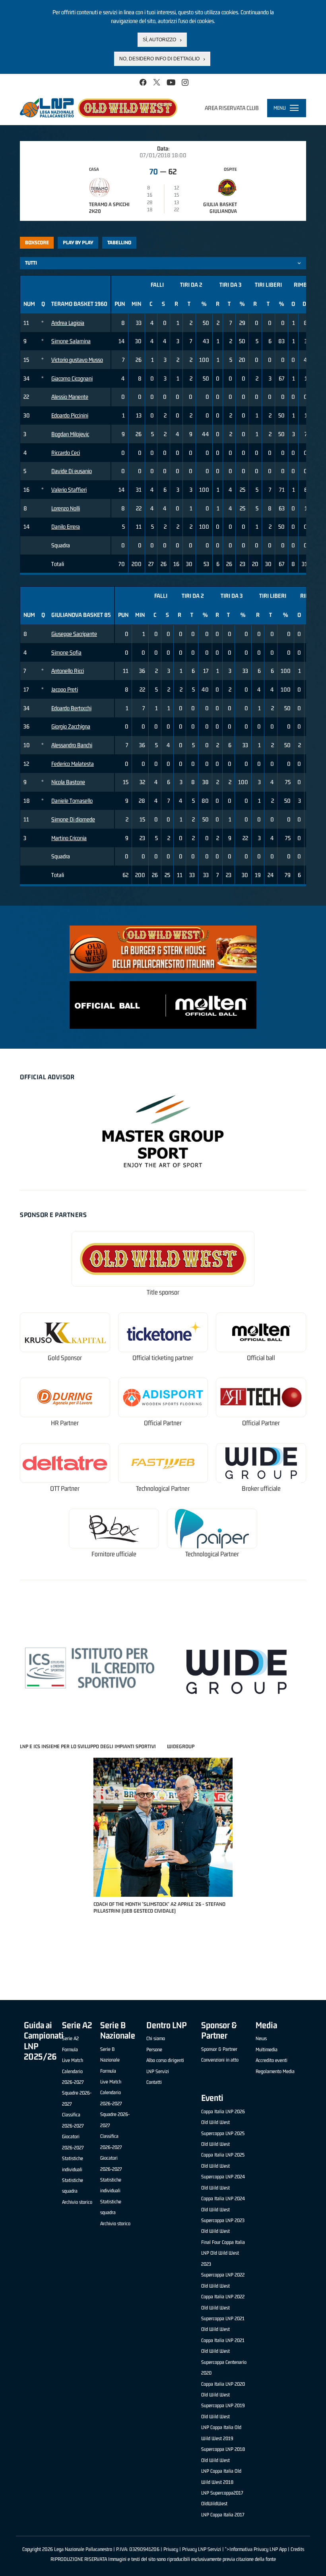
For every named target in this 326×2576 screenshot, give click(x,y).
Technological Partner (163, 1489)
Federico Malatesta (73, 764)
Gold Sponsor (65, 1358)
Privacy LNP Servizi (202, 2549)
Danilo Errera (66, 527)
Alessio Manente (70, 397)
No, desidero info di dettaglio (159, 59)
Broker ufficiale (261, 1489)
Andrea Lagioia (68, 323)
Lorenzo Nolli (66, 508)
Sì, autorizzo (159, 40)
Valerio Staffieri (69, 490)
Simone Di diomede (73, 819)
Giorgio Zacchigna (71, 726)
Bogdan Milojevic (70, 434)
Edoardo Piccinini (70, 415)
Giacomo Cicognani (72, 378)
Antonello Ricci (68, 671)
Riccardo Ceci (66, 453)
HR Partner (65, 1423)
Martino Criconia (69, 838)
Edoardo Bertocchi (71, 708)
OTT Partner (65, 1489)
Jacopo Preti (65, 689)
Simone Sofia (66, 652)
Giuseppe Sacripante (74, 634)
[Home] (99, 108)
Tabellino (119, 243)
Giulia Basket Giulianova (220, 208)
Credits (297, 2549)
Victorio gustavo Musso (77, 360)
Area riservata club (232, 108)
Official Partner (163, 1423)
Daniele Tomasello (72, 801)
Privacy (171, 2549)
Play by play (78, 243)
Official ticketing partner (163, 1358)
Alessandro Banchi (72, 745)
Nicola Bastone (68, 782)
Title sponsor (163, 1292)
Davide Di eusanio (72, 471)
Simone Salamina (71, 341)
